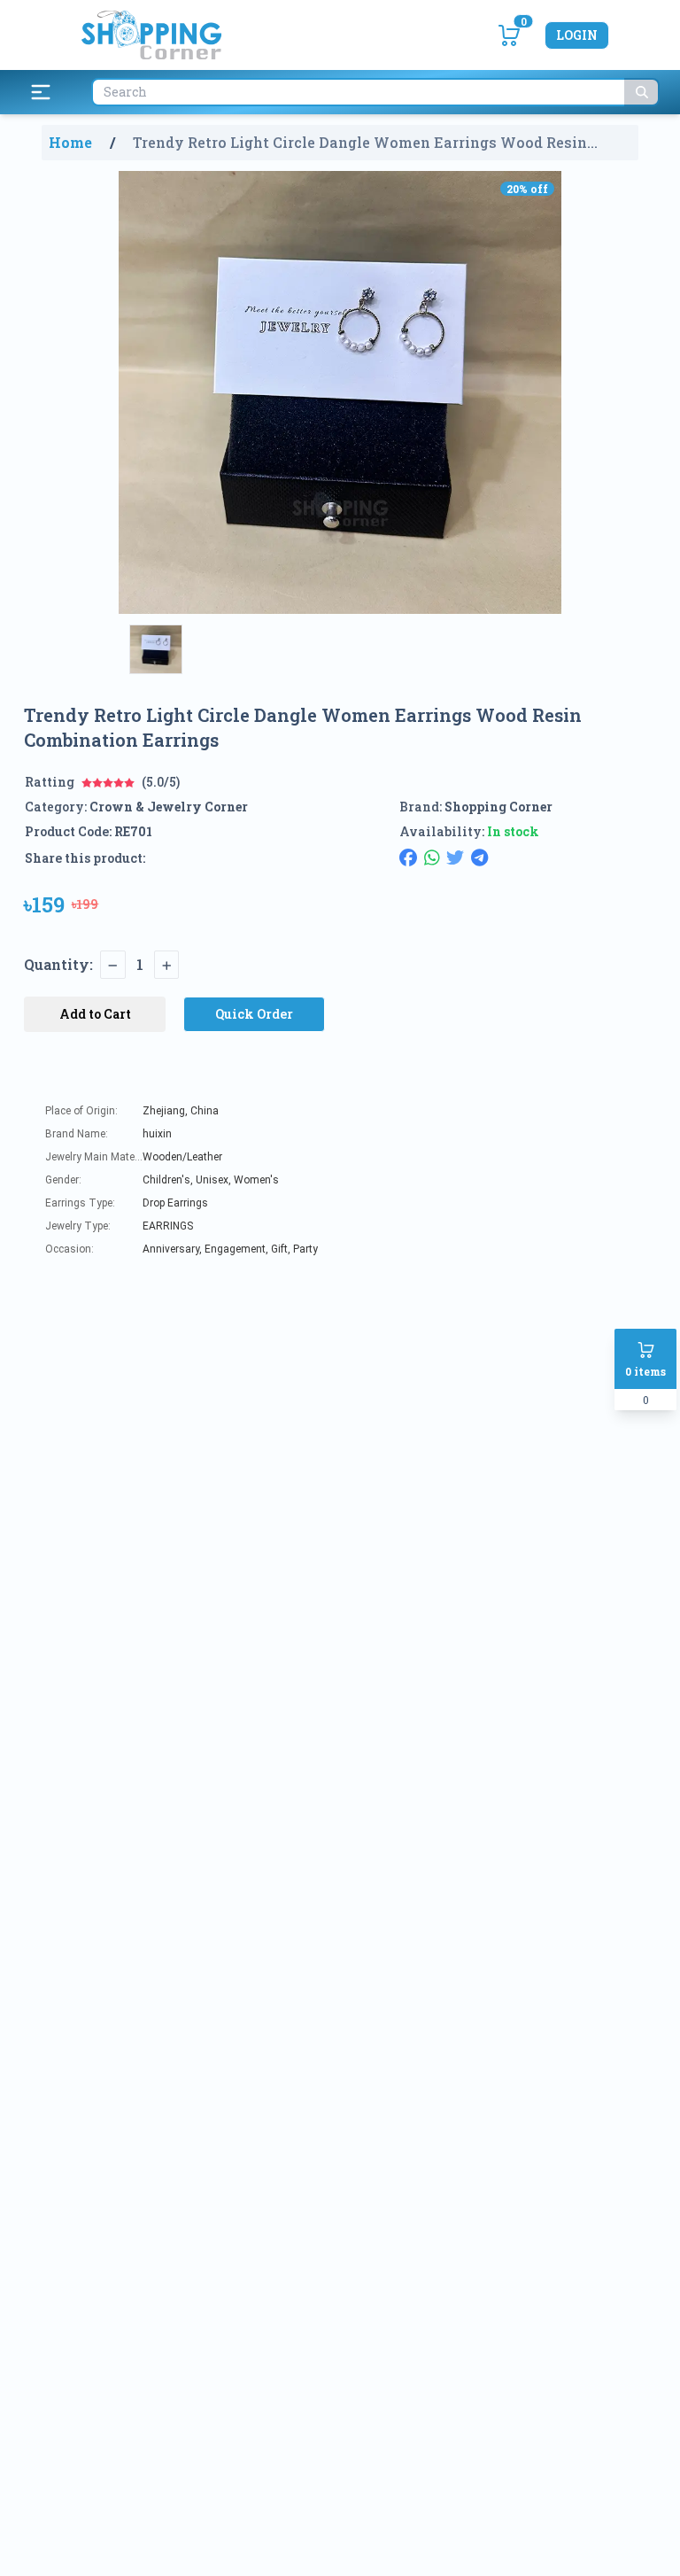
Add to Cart (95, 1014)
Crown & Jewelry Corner (169, 807)
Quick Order (254, 1014)
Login (577, 35)
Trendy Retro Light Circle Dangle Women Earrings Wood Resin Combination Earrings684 (360, 143)
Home (70, 142)
